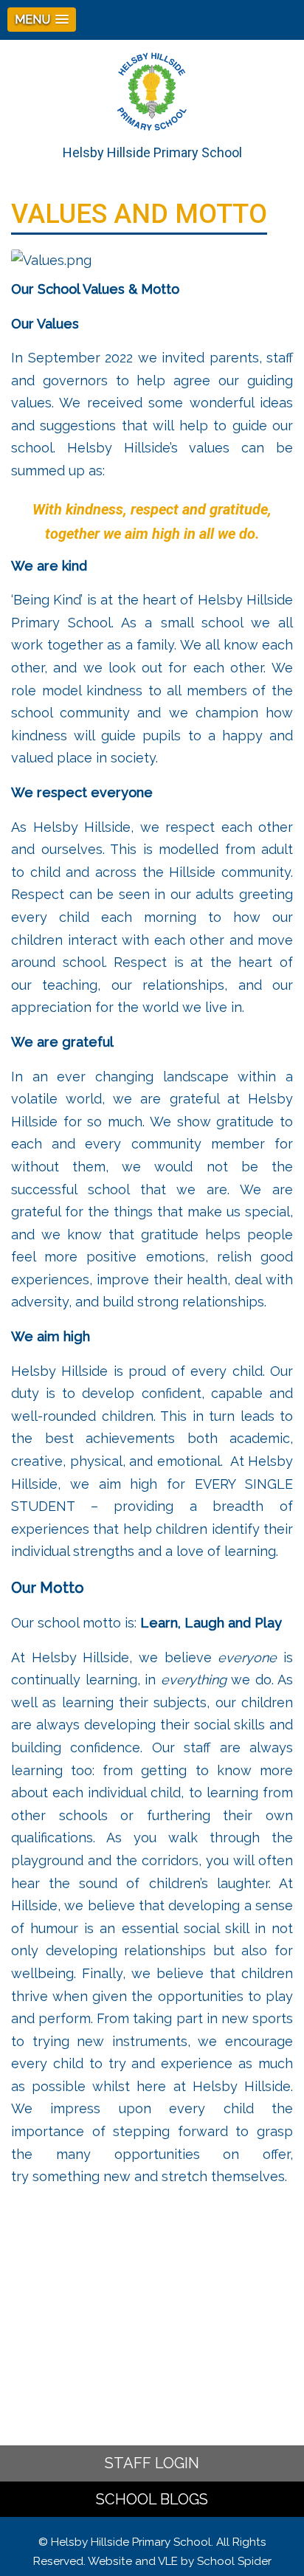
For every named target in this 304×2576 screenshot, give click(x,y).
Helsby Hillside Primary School (152, 152)
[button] (42, 20)
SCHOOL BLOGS (152, 2499)
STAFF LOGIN (152, 2463)
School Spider (234, 2561)
